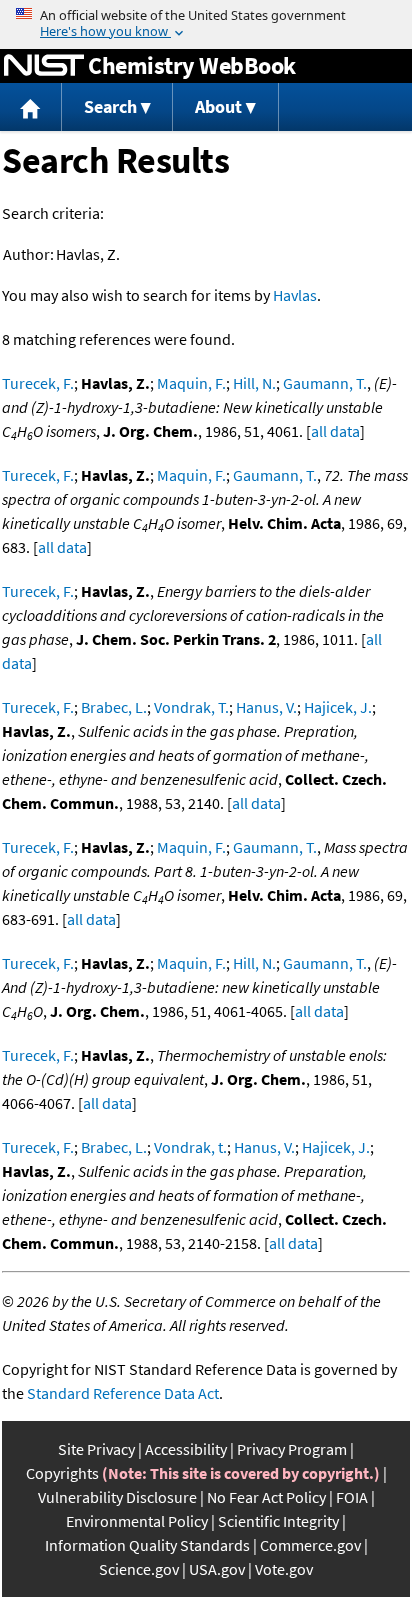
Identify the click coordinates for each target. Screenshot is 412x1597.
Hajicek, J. (338, 707)
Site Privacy (96, 1449)
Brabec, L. (114, 707)
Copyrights (62, 1473)
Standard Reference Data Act (123, 1393)
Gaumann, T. (325, 383)
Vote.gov (284, 1569)
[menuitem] (31, 107)
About (218, 106)
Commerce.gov (310, 1545)
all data (335, 431)
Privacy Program (292, 1449)
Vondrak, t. (190, 1147)
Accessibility (186, 1449)
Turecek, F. (38, 383)
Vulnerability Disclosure (117, 1497)
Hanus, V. (266, 707)
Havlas (295, 295)
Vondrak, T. (191, 707)
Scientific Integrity (278, 1521)
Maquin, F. (191, 383)
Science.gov (139, 1569)
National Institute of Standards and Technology (44, 66)
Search (110, 106)
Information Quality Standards (147, 1545)
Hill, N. (254, 383)
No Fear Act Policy (266, 1497)
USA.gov (217, 1569)
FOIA (352, 1497)
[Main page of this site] (31, 107)
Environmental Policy (137, 1521)
